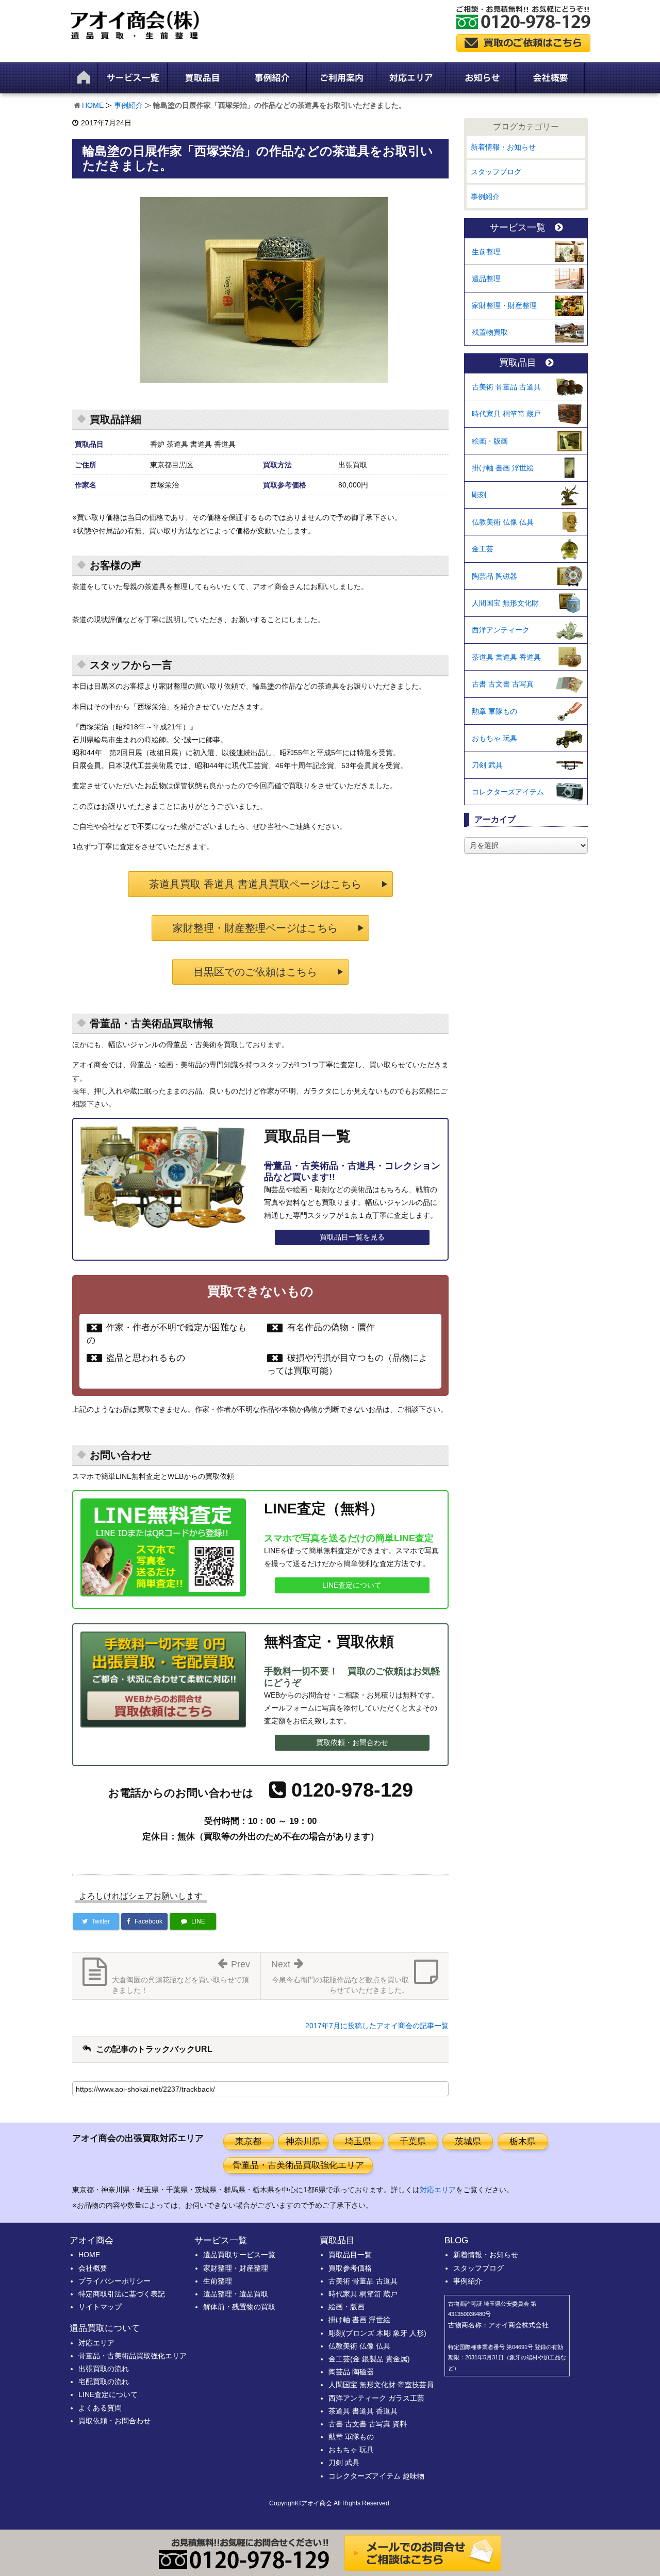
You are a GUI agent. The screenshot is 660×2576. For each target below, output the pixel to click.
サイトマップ (100, 2307)
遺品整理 (486, 279)
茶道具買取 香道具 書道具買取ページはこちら (255, 884)
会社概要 (93, 2268)
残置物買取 (490, 332)
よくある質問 (100, 2408)
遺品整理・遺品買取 (236, 2294)
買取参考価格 (350, 2268)
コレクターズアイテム (508, 792)
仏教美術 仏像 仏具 (503, 522)
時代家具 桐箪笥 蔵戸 (506, 414)
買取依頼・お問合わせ (352, 1742)
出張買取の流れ (104, 2369)
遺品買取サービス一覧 (239, 2255)
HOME (93, 105)
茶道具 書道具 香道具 (506, 657)
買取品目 (518, 363)
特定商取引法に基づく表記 (122, 2294)
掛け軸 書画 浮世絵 (503, 468)
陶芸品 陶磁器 (494, 576)
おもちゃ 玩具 (494, 738)
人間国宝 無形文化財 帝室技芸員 (381, 2385)
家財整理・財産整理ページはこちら (255, 928)
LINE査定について (352, 1585)
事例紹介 (128, 105)
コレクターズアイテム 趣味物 (376, 2476)
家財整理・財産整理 (504, 305)
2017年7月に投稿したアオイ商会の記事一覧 (377, 2026)
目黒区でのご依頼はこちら (255, 972)
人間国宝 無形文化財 (505, 603)
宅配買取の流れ (104, 2382)
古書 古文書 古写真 (503, 684)
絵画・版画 (490, 441)
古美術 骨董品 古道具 (506, 387)
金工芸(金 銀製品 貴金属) (369, 2359)
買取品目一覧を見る (352, 1237)
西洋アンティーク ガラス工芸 (376, 2398)
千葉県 (413, 2141)
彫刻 (479, 495)
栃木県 (523, 2141)
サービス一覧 (518, 228)
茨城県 (468, 2141)
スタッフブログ (496, 172)
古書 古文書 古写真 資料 (368, 2424)
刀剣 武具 (487, 765)
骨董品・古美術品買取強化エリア (298, 2165)
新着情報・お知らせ (503, 147)
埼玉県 (358, 2141)
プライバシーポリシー (114, 2281)
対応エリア (438, 2190)
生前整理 (486, 252)
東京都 (248, 2141)
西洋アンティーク (501, 630)
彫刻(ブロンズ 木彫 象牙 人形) (377, 2333)
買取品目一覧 (350, 2255)
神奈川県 (303, 2141)
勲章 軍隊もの (494, 711)
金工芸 (483, 549)
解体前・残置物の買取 (239, 2307)
